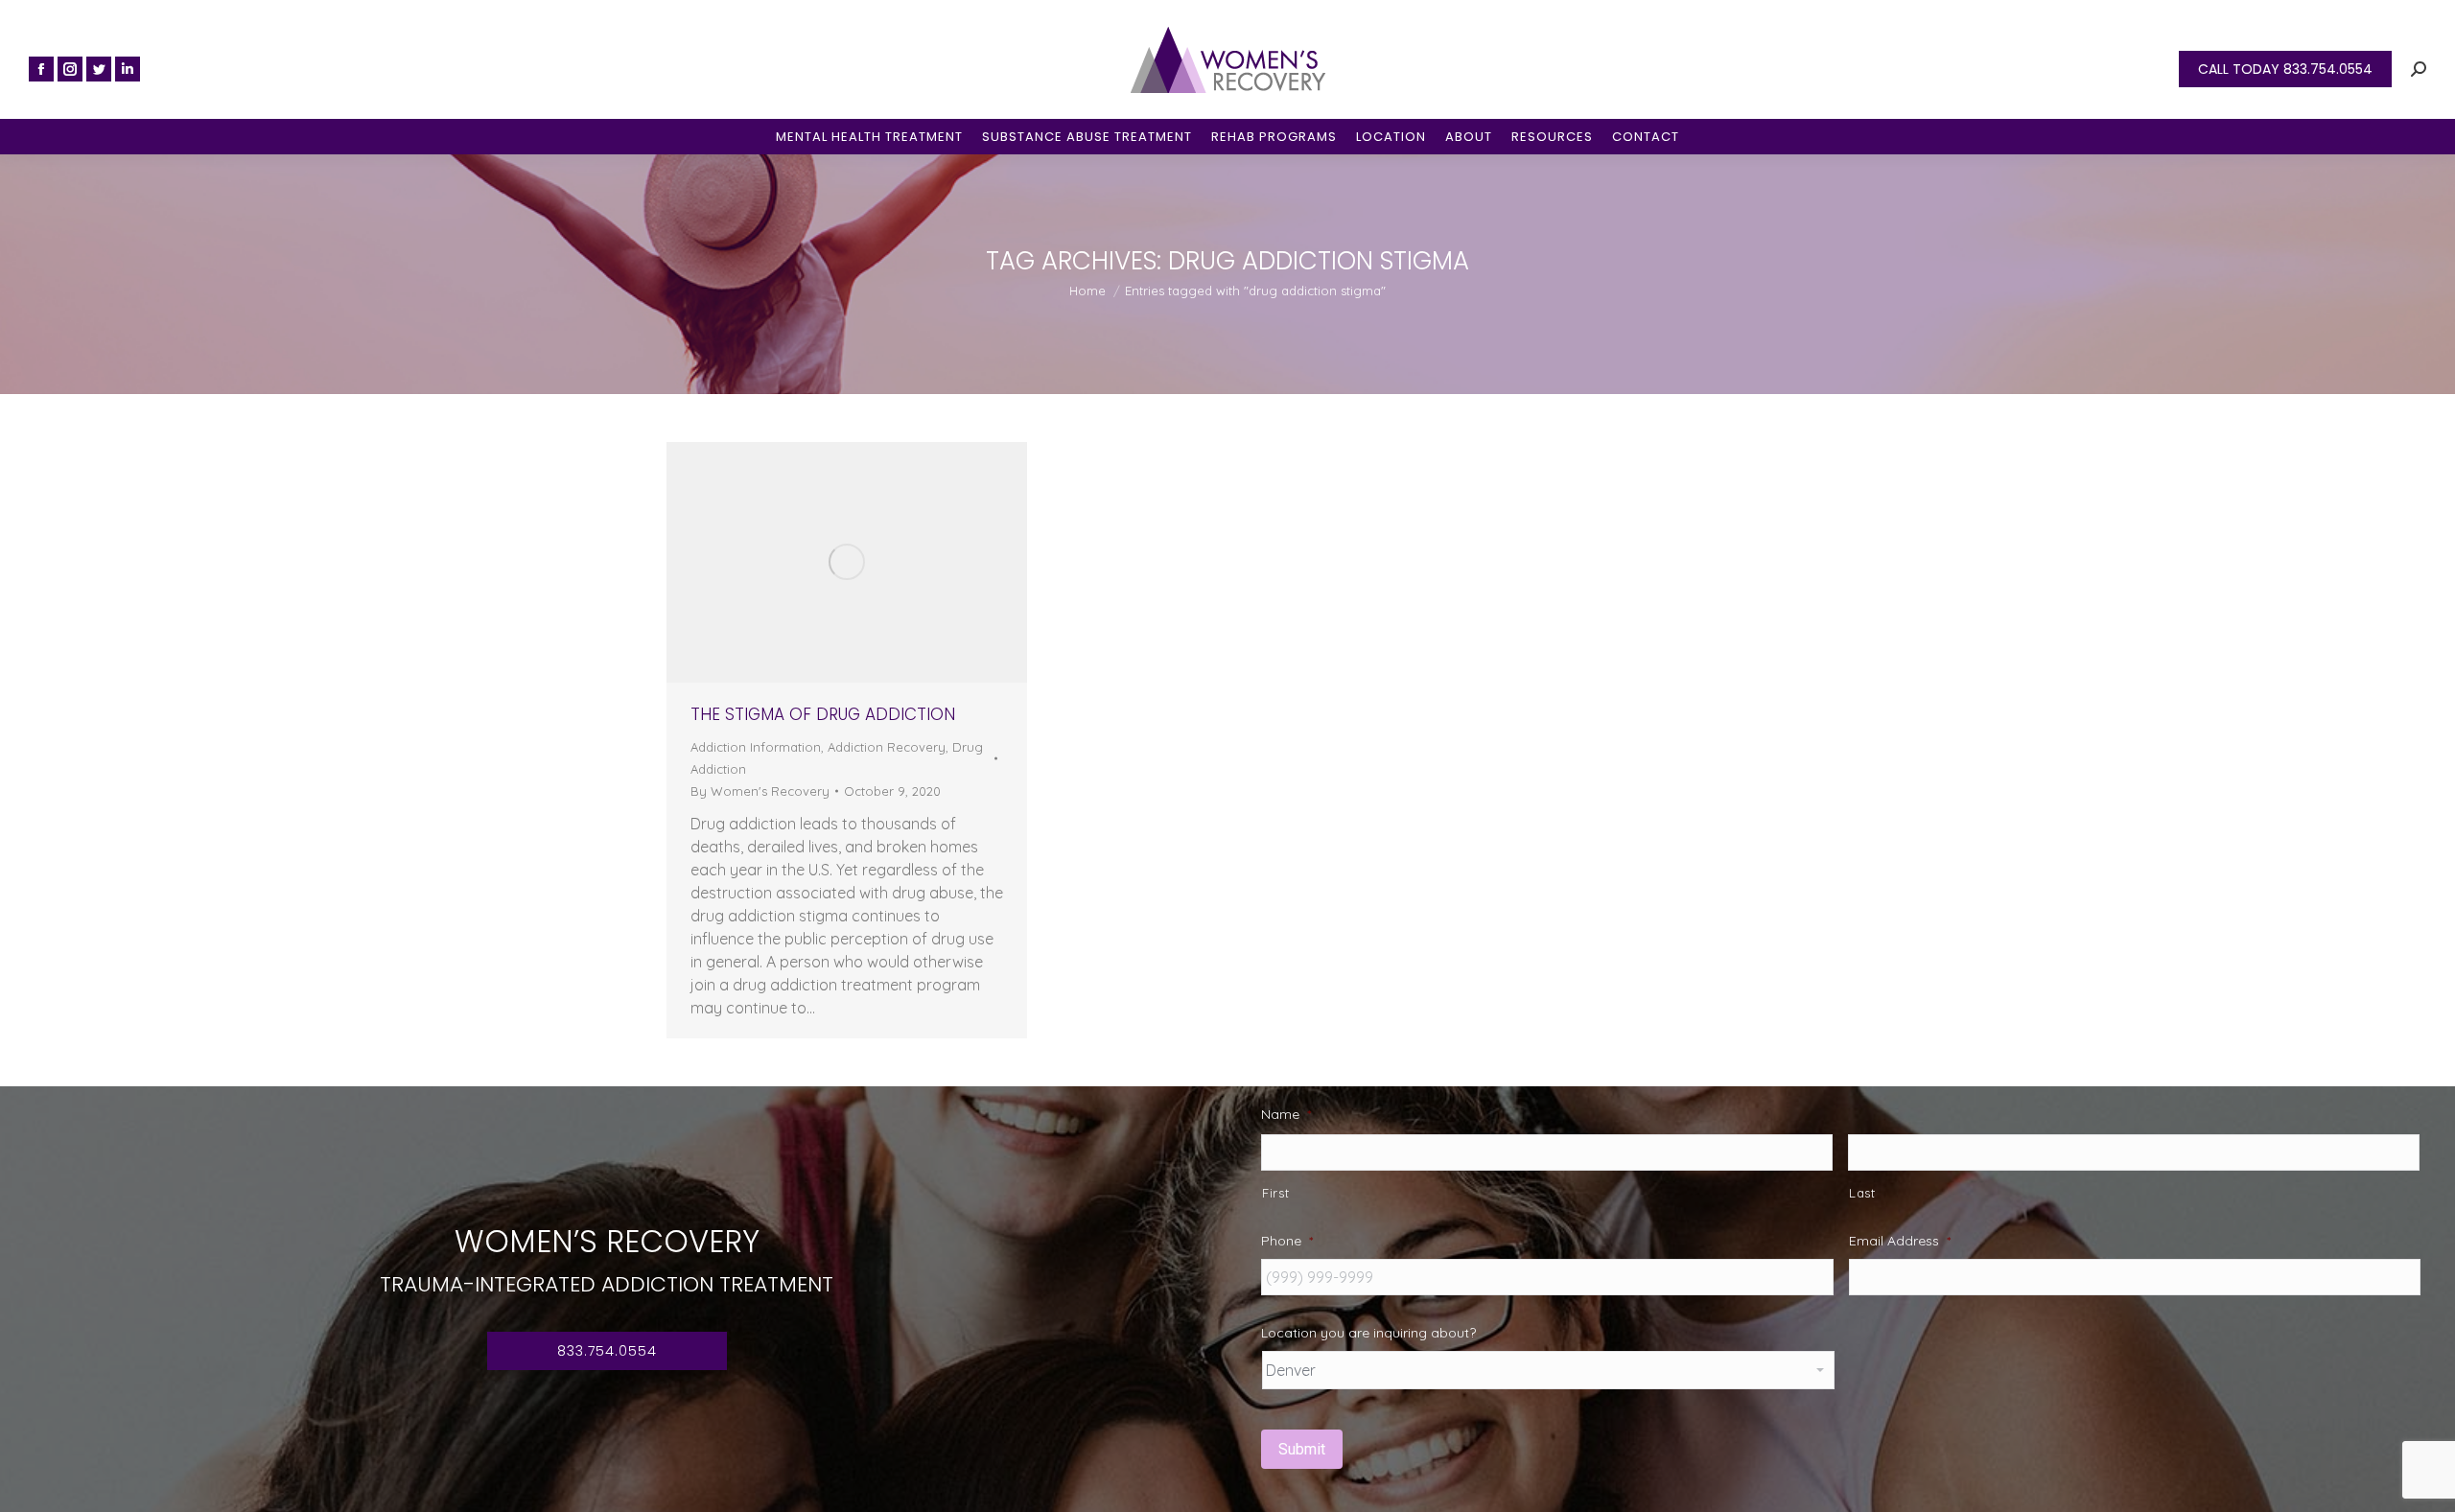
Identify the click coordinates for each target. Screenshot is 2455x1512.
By (760, 791)
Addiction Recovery (887, 747)
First (1275, 1193)
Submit (1302, 1449)
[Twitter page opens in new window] (99, 69)
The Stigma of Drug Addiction (823, 714)
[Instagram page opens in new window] (70, 69)
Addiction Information (756, 747)
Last (1862, 1193)
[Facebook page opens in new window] (41, 69)
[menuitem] (869, 137)
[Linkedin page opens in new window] (128, 69)
